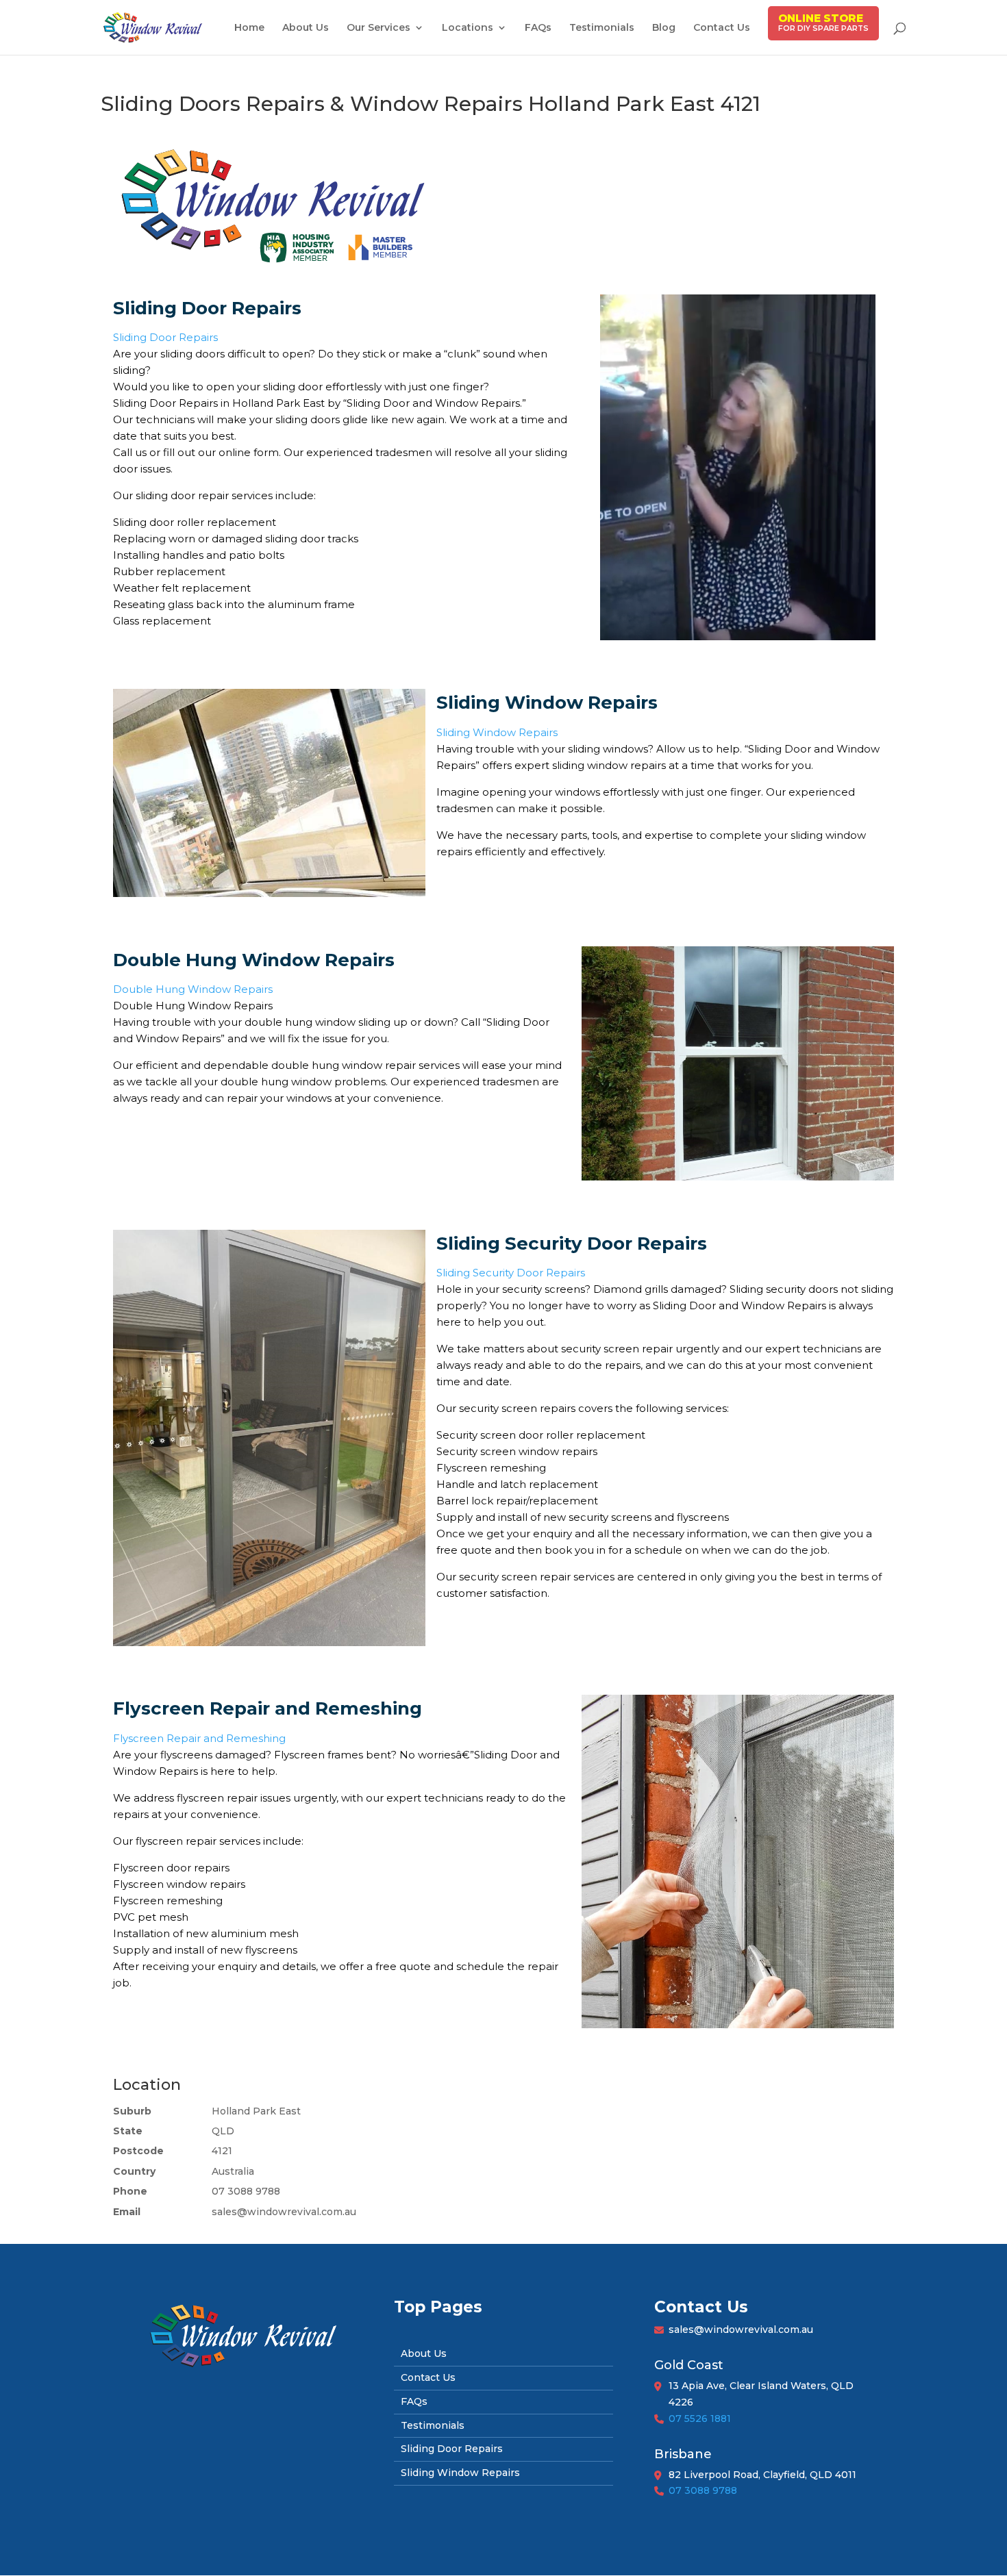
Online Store (821, 18)
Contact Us (722, 28)
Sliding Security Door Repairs (511, 1273)
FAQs (538, 28)
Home (249, 28)
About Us (306, 28)
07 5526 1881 (700, 2419)
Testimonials (602, 28)
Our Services (378, 28)
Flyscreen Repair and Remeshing (199, 1738)
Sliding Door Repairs (165, 337)
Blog (664, 28)
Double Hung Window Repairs (193, 989)
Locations (468, 28)
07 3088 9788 (703, 2490)
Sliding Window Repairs (497, 732)
